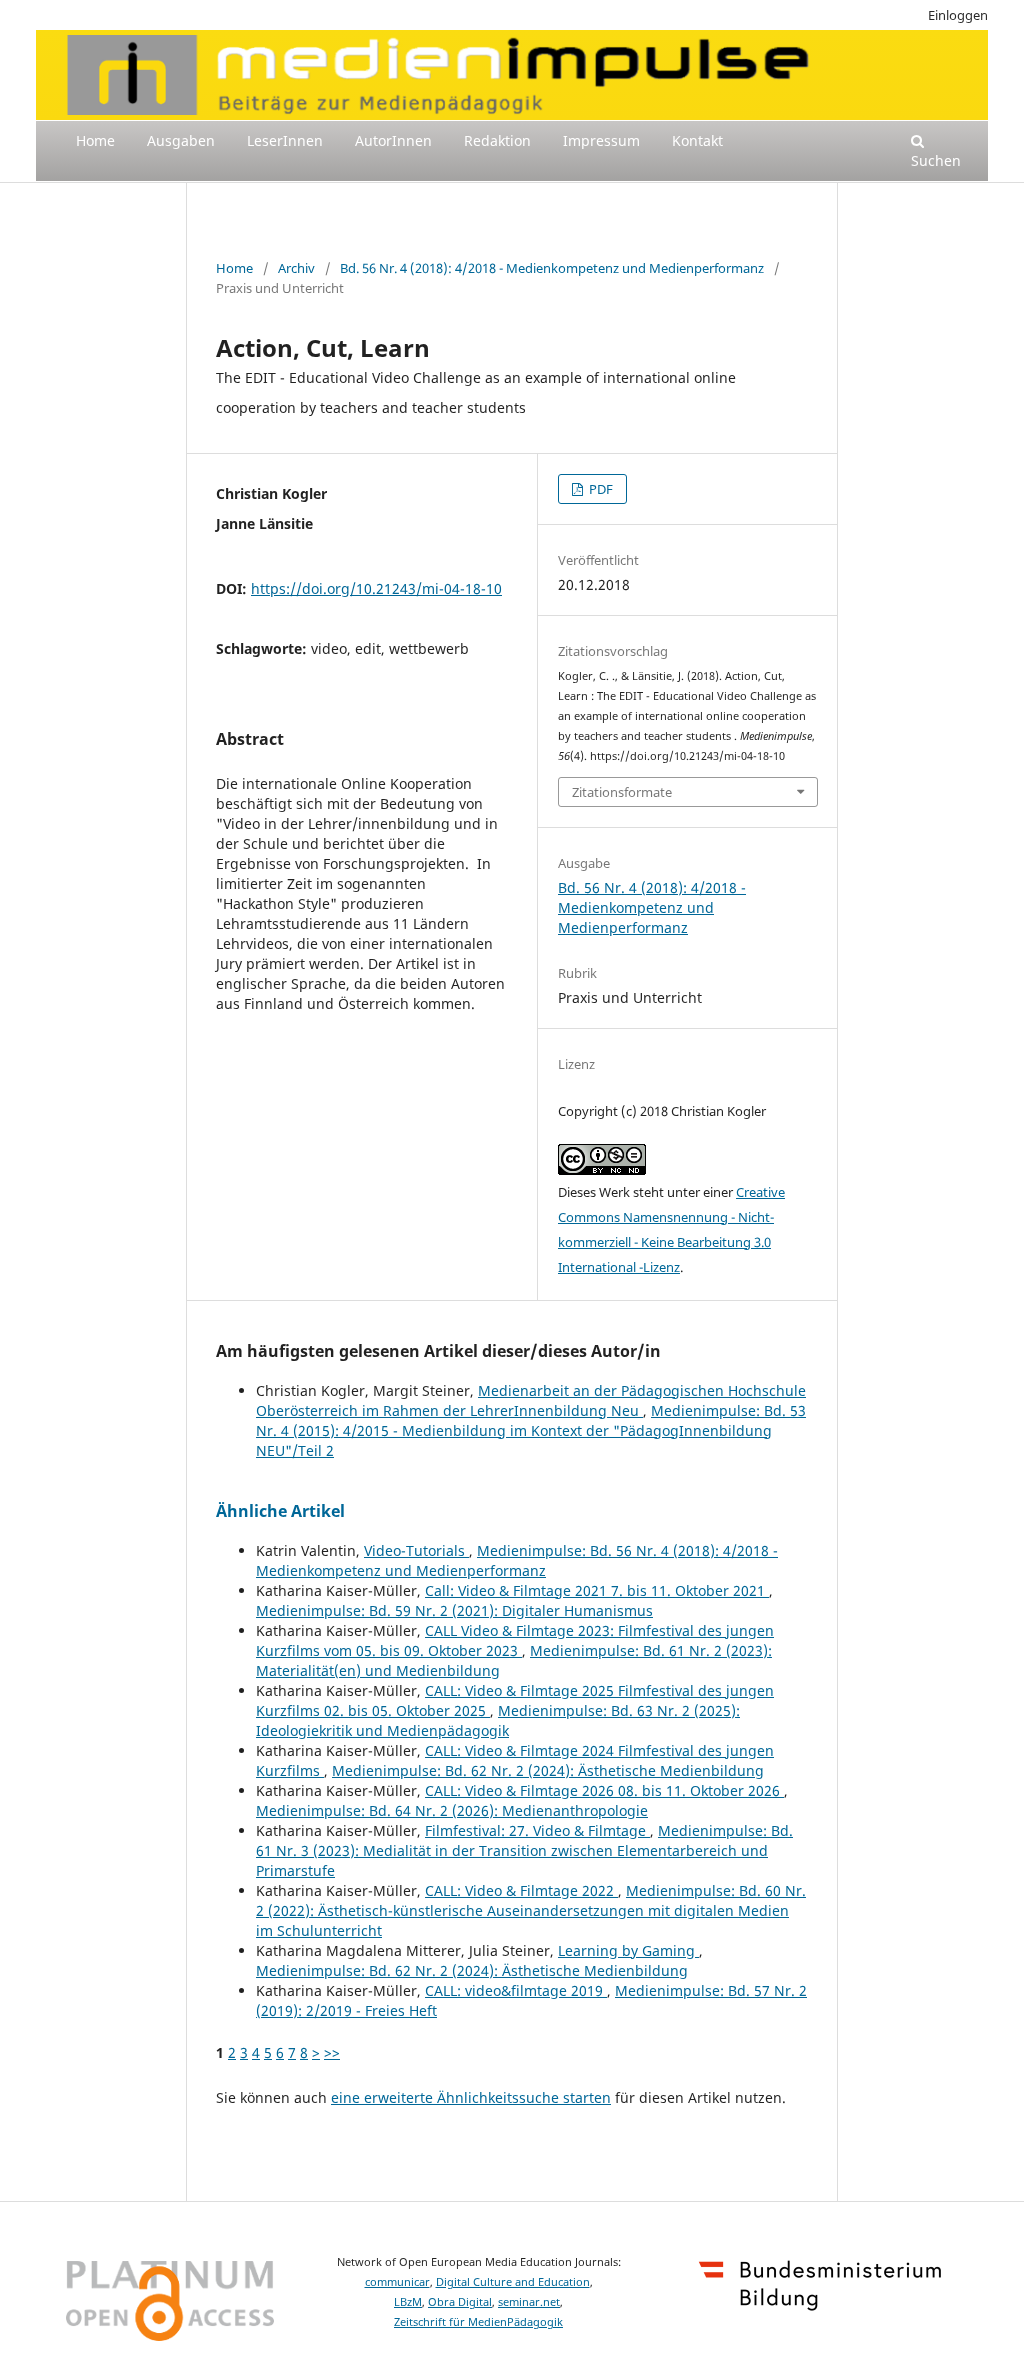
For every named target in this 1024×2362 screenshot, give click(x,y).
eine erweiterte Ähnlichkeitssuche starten (471, 2097)
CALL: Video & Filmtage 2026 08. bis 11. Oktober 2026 (604, 1790)
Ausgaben (181, 140)
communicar (397, 2282)
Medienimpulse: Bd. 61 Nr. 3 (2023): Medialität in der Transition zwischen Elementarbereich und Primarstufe (524, 1850)
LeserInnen (285, 140)
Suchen (936, 160)
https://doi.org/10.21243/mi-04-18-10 (376, 588)
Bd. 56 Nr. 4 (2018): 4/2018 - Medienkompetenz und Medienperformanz (552, 268)
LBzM (408, 2302)
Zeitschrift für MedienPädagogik (478, 2322)
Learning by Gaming (628, 1950)
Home (95, 140)
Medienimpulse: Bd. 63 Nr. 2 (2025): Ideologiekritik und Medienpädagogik (498, 1720)
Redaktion (497, 140)
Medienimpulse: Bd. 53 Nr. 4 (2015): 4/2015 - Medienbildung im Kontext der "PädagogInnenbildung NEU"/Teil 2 (531, 1430)
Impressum (601, 140)
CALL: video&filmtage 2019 (516, 1990)
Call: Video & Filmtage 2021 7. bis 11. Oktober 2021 (597, 1590)
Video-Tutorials (416, 1550)
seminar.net (529, 2302)
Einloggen (958, 15)
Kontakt (697, 140)
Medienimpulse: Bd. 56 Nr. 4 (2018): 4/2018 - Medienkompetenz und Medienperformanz (517, 1560)
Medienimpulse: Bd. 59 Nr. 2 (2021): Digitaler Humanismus (454, 1610)
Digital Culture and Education (513, 2282)
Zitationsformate (622, 792)
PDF (599, 489)
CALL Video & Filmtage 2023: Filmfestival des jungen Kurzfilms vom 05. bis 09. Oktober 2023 (515, 1640)
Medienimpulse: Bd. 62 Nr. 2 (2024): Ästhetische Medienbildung (548, 1770)
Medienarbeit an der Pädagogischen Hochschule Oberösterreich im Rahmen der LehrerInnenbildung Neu (531, 1400)
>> (332, 2052)
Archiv (296, 268)
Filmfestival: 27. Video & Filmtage (537, 1830)
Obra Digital (460, 2302)
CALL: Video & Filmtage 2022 (521, 1890)
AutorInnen (393, 140)
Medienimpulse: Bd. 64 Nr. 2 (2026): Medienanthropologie (452, 1810)
